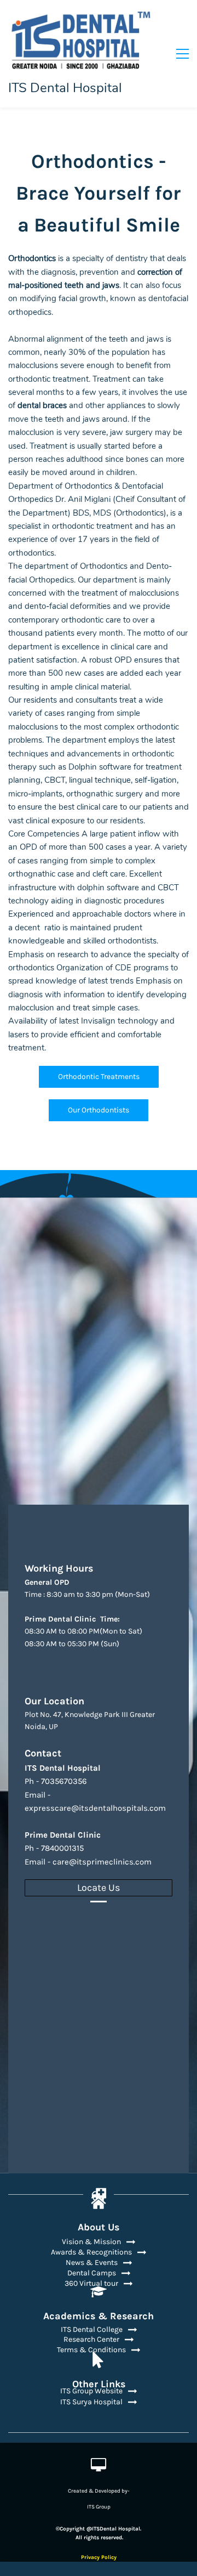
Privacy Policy (99, 2557)
